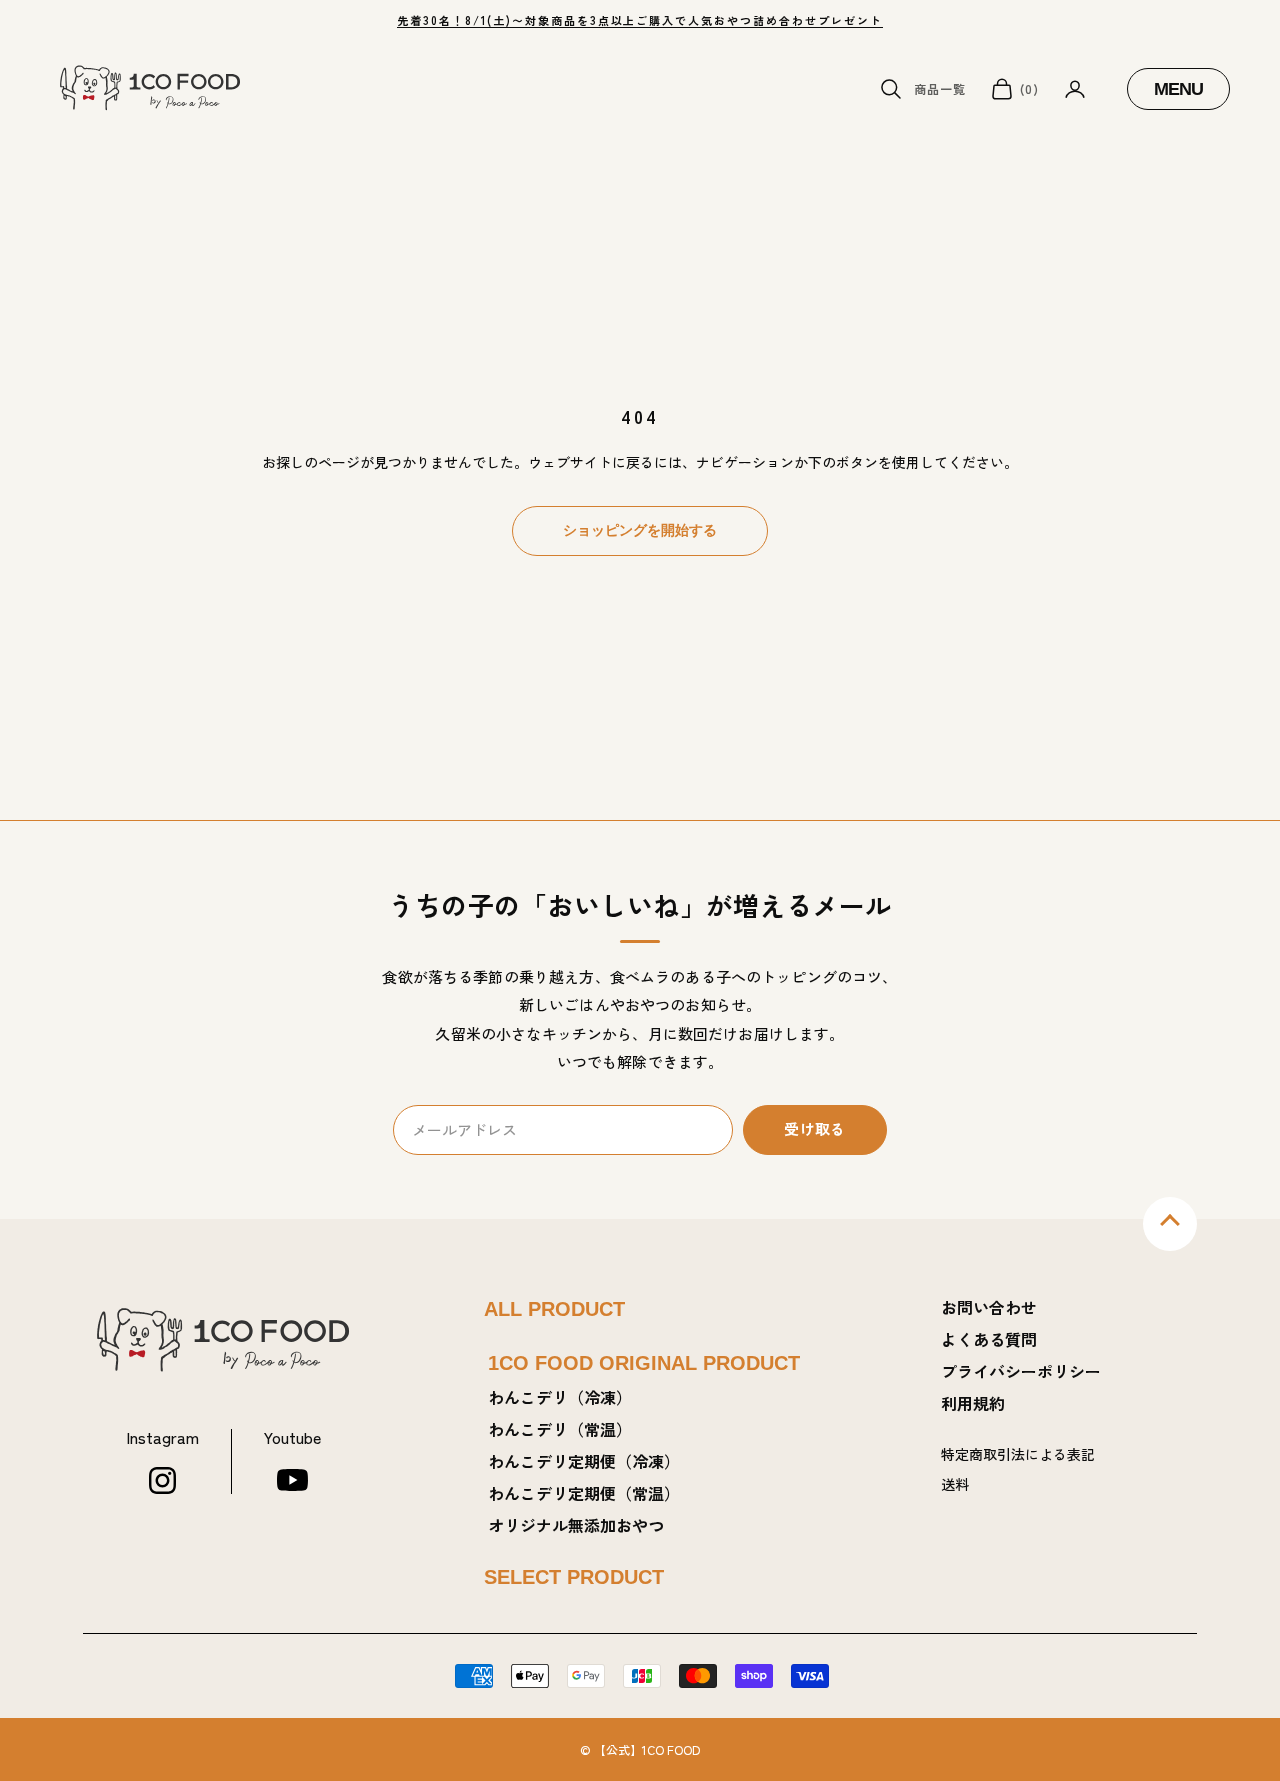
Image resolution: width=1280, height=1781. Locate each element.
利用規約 (973, 1403)
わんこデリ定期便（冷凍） (584, 1461)
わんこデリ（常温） (560, 1429)
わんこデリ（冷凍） (560, 1397)
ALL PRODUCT (554, 1309)
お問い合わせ (989, 1307)
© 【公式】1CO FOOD (640, 1749)
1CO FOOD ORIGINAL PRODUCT (644, 1363)
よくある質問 (989, 1339)
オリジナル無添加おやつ (576, 1525)
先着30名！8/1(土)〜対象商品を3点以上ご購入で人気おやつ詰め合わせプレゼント (640, 20)
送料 (955, 1484)
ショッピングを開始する (640, 530)
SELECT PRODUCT (574, 1577)
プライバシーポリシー (1021, 1371)
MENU (1191, 88)
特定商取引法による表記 (1018, 1454)
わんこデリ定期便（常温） (584, 1493)
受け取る (814, 1128)
